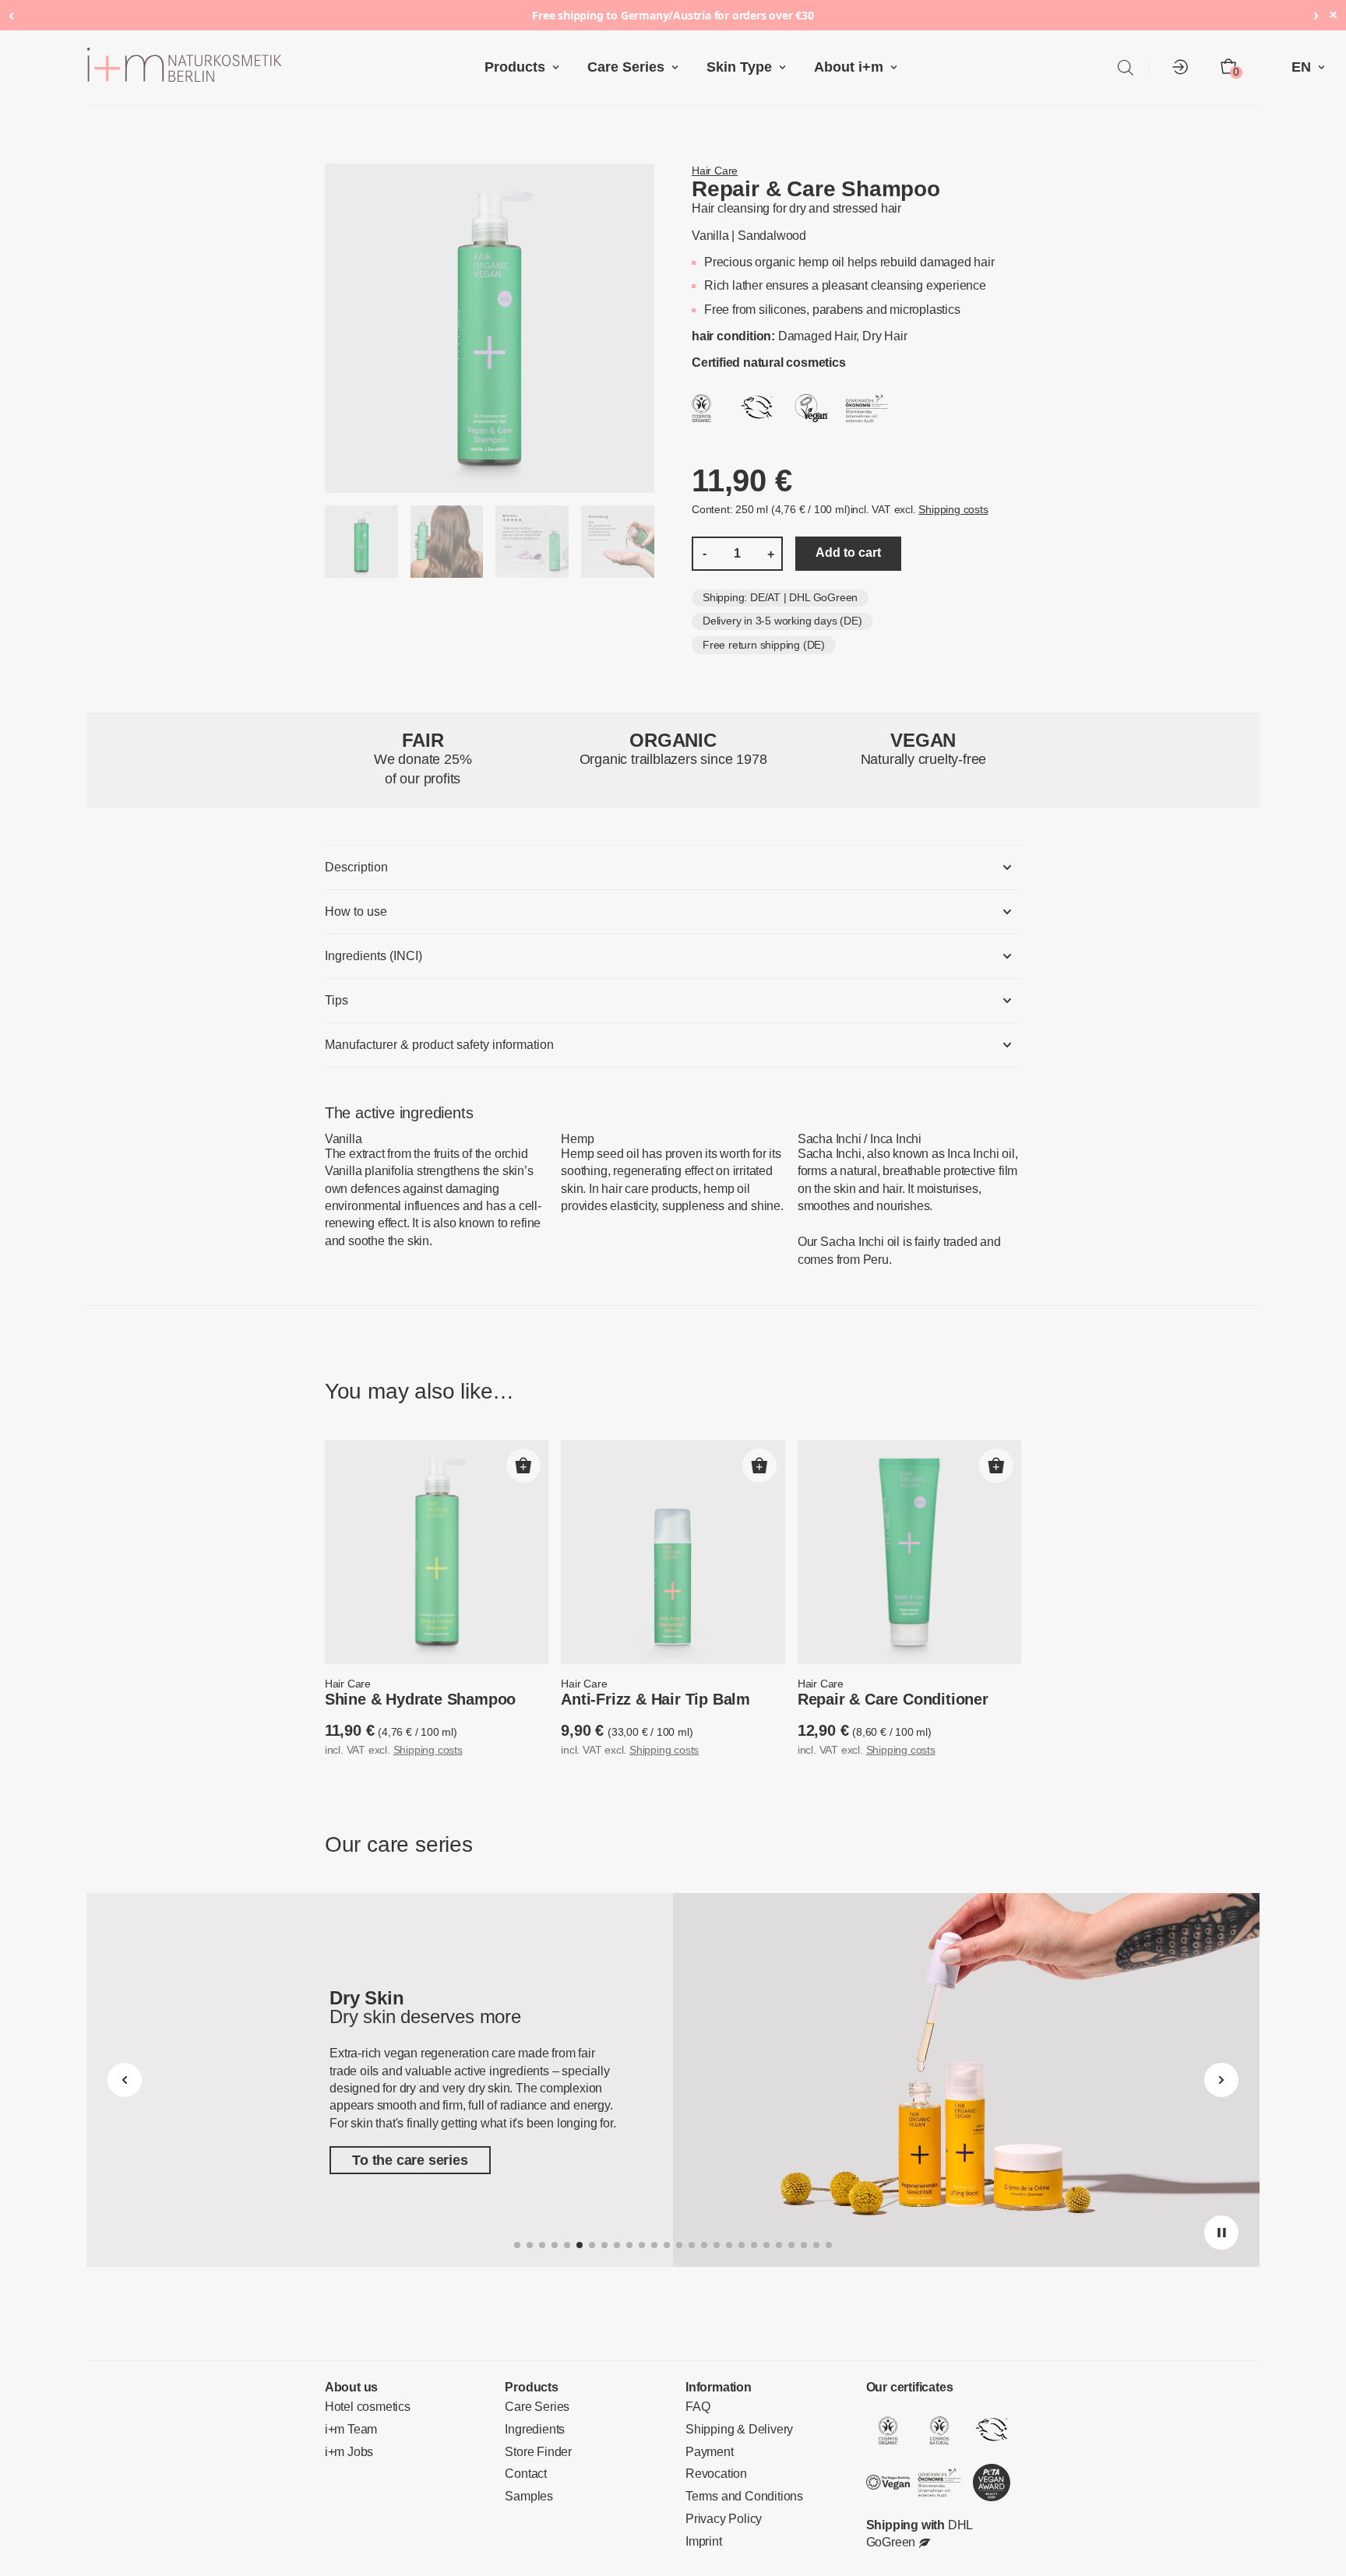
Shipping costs (930, 511)
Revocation (713, 2476)
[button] (523, 1468)
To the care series (403, 2163)
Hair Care (712, 171)
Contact (524, 2476)
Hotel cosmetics (364, 2409)
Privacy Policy (719, 2521)
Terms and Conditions (738, 2499)
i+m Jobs (346, 2454)
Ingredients (532, 2432)
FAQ (696, 2409)
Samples (526, 2499)
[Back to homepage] (291, 68)
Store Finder (535, 2454)
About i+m (836, 67)
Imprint (703, 2543)
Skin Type (735, 67)
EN (1303, 67)
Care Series (630, 67)
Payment (707, 2454)
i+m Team (349, 2432)
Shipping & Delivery (733, 2432)
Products (528, 67)
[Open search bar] (1126, 67)
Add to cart (833, 554)
